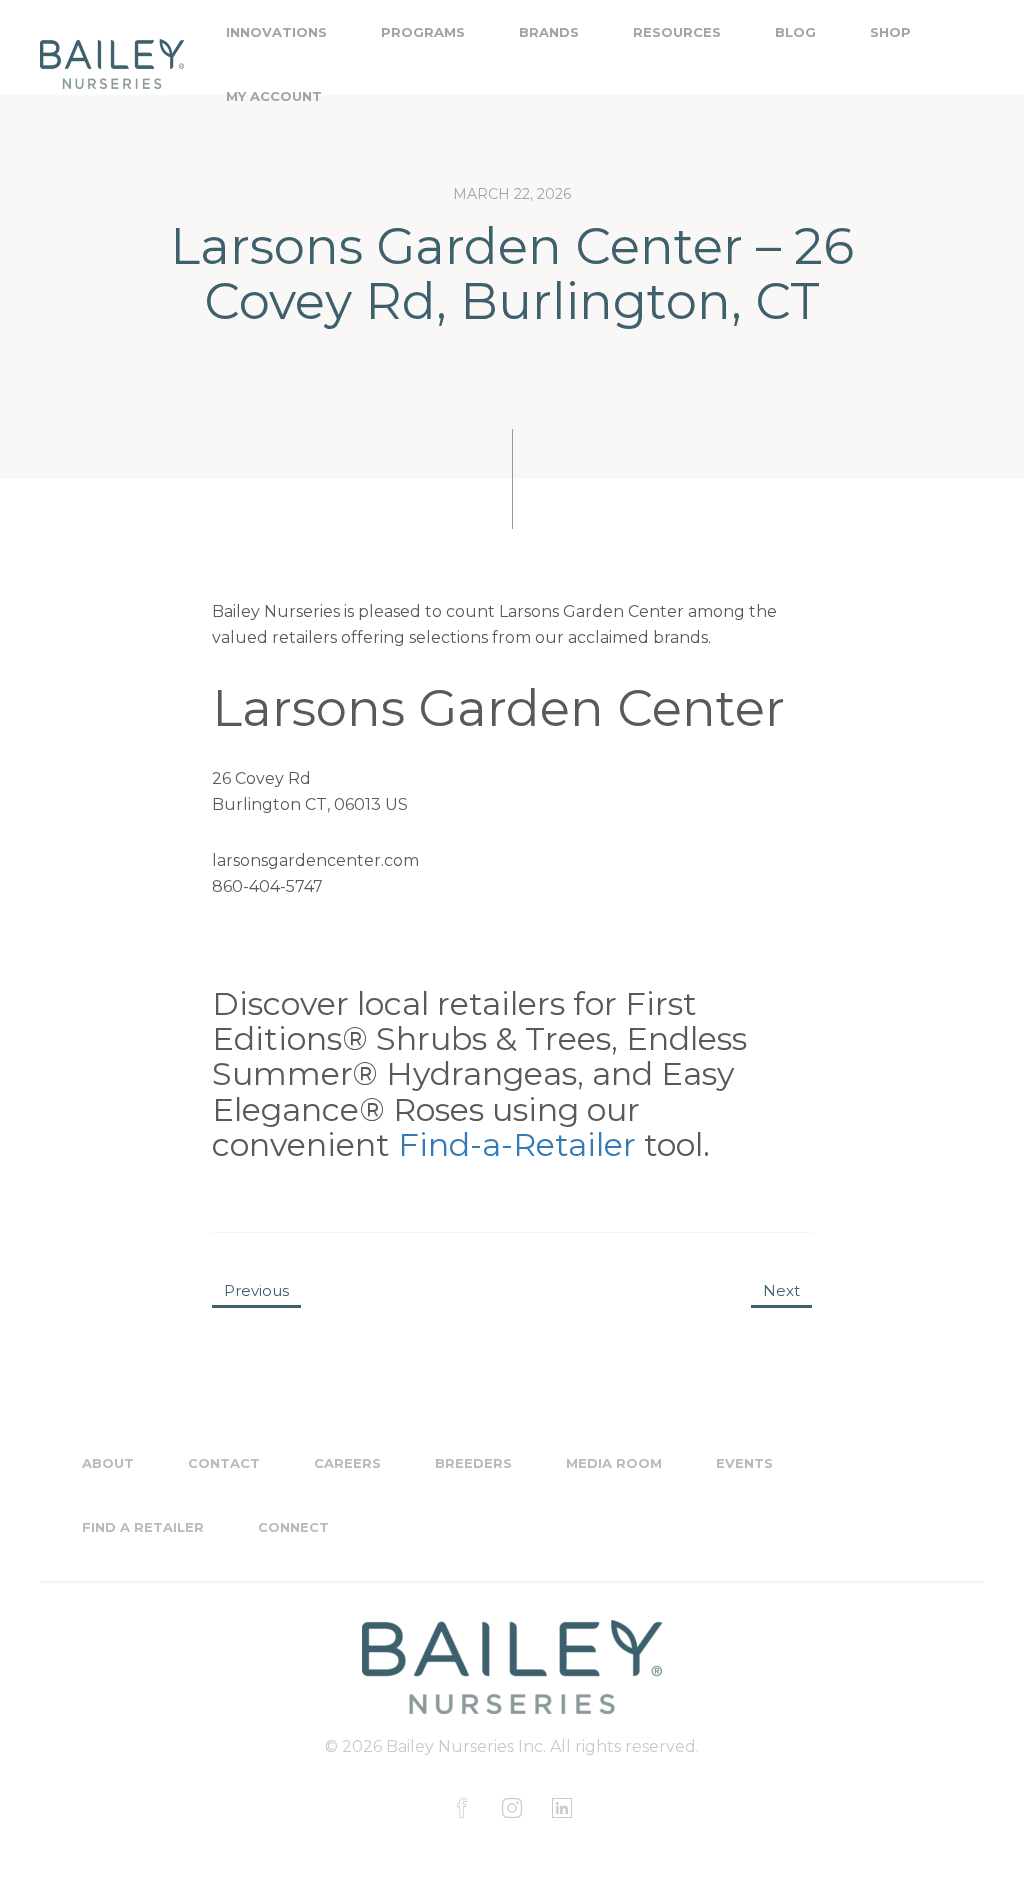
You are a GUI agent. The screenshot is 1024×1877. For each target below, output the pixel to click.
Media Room (614, 1463)
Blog (795, 32)
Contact (224, 1463)
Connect (293, 1527)
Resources (677, 32)
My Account (274, 96)
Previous (256, 1290)
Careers (347, 1463)
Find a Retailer (143, 1527)
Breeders (473, 1463)
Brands (549, 32)
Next (781, 1290)
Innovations (276, 32)
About (108, 1463)
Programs (423, 32)
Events (744, 1463)
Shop (890, 32)
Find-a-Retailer (517, 1144)
